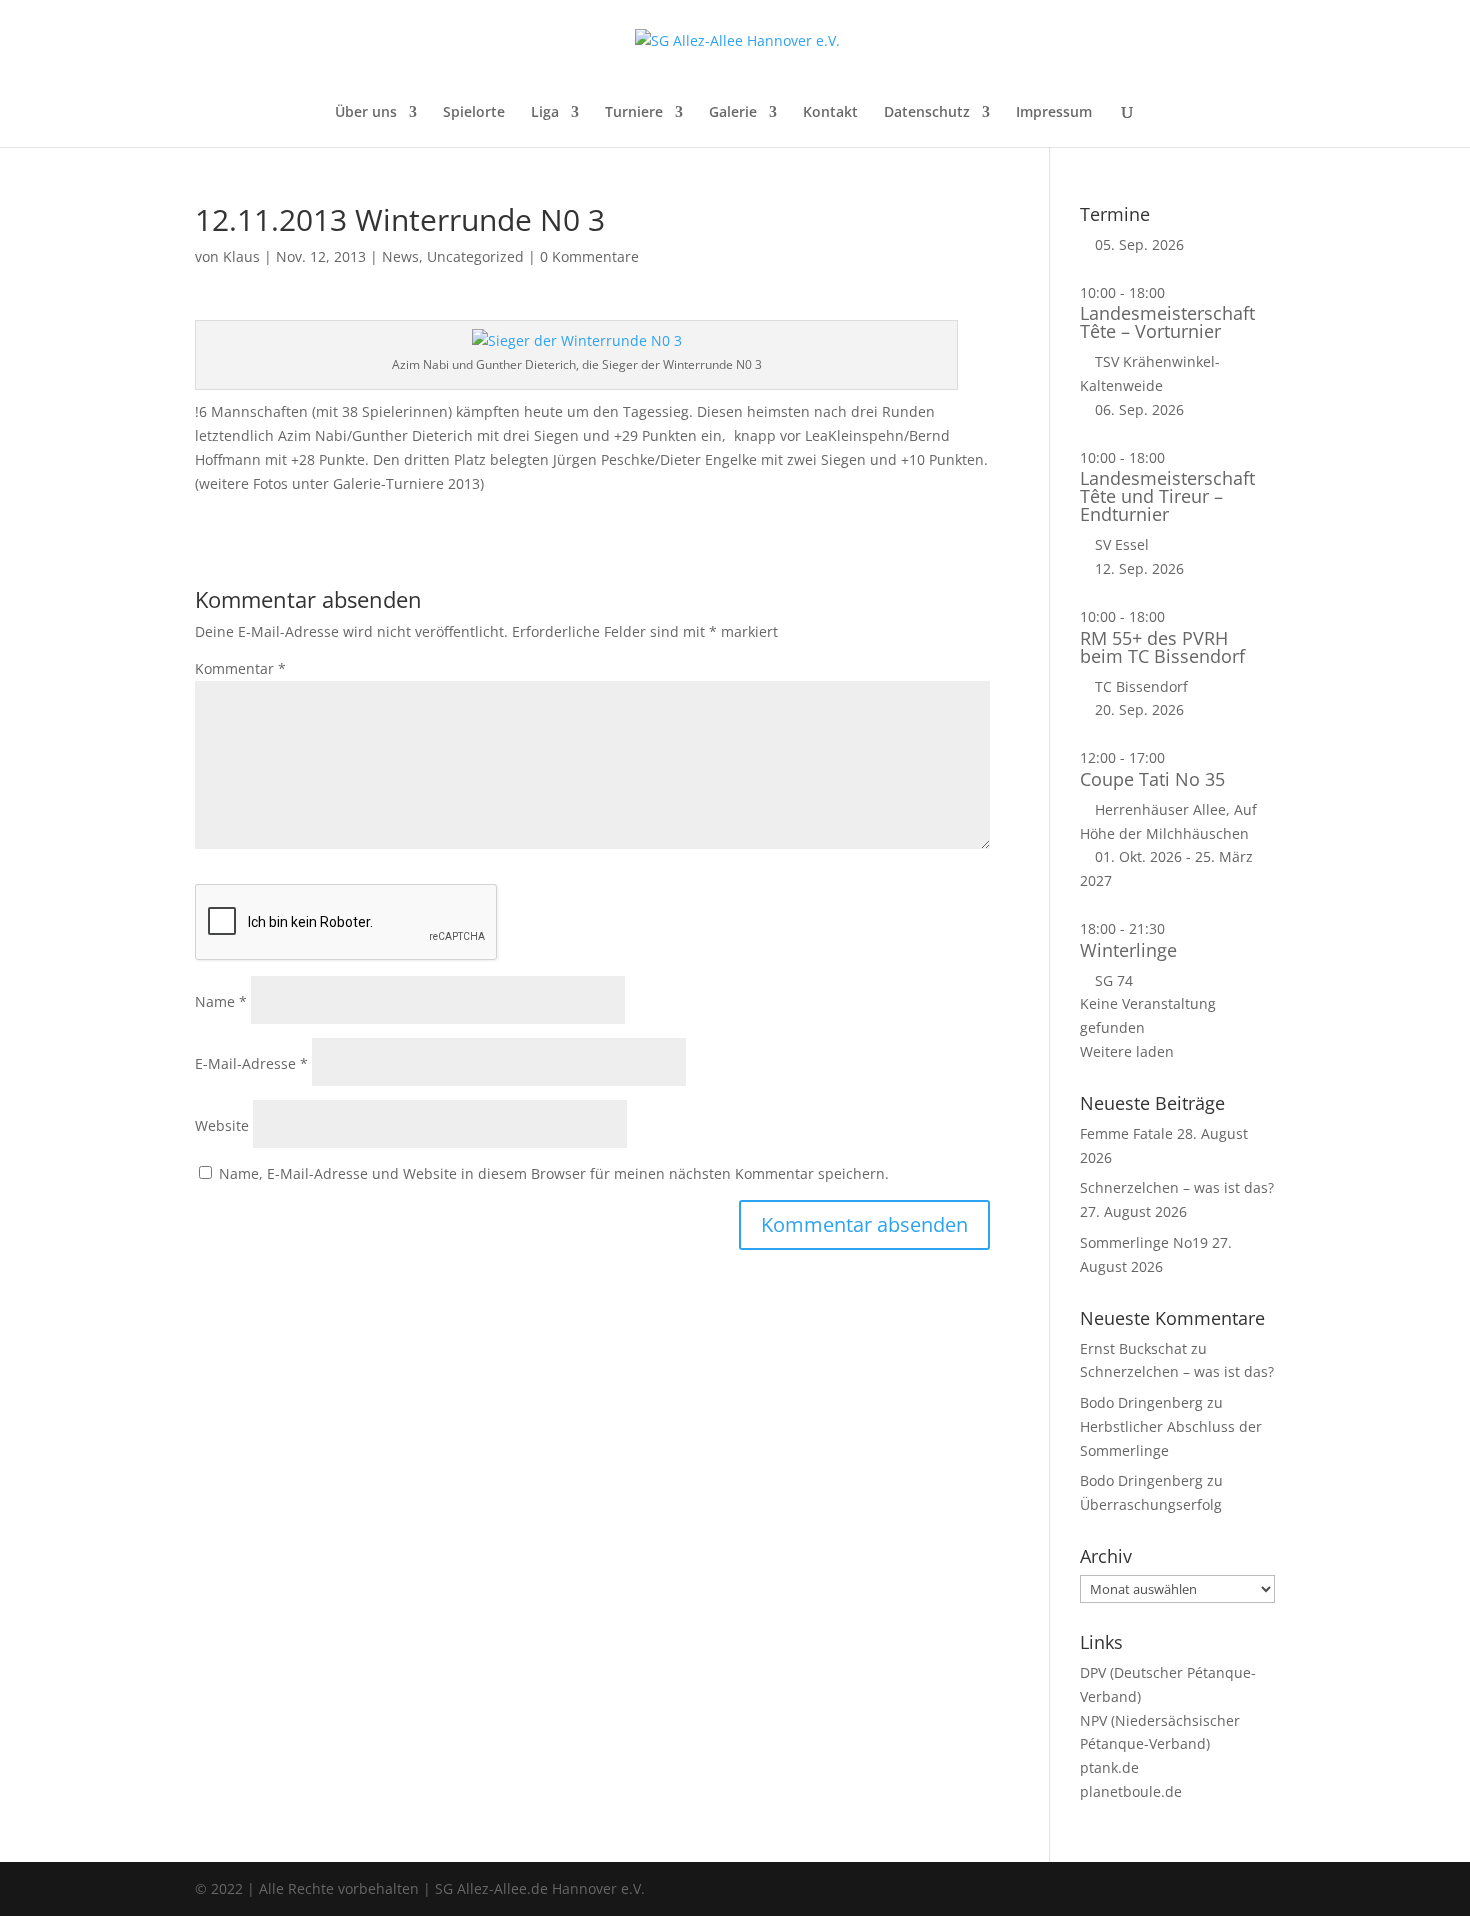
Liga (545, 113)
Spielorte (474, 113)
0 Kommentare (589, 256)
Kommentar (240, 668)
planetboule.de (1131, 1791)
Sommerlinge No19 (1144, 1242)
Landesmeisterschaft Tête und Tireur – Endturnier (1167, 496)
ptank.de (1109, 1767)
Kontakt (830, 113)
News (400, 256)
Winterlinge (1128, 950)
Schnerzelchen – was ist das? (1177, 1187)
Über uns (366, 113)
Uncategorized (475, 256)
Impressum (1054, 113)
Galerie (733, 113)
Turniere (634, 113)
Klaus (241, 256)
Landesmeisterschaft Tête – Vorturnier (1167, 322)
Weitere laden (1127, 1051)
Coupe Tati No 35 (1152, 779)
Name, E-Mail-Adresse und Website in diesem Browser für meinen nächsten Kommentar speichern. (554, 1173)
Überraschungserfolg (1151, 1504)
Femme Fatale (1126, 1133)
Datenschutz (927, 113)
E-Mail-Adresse (251, 1063)
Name (221, 1001)
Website (222, 1125)
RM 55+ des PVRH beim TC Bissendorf (1162, 647)
